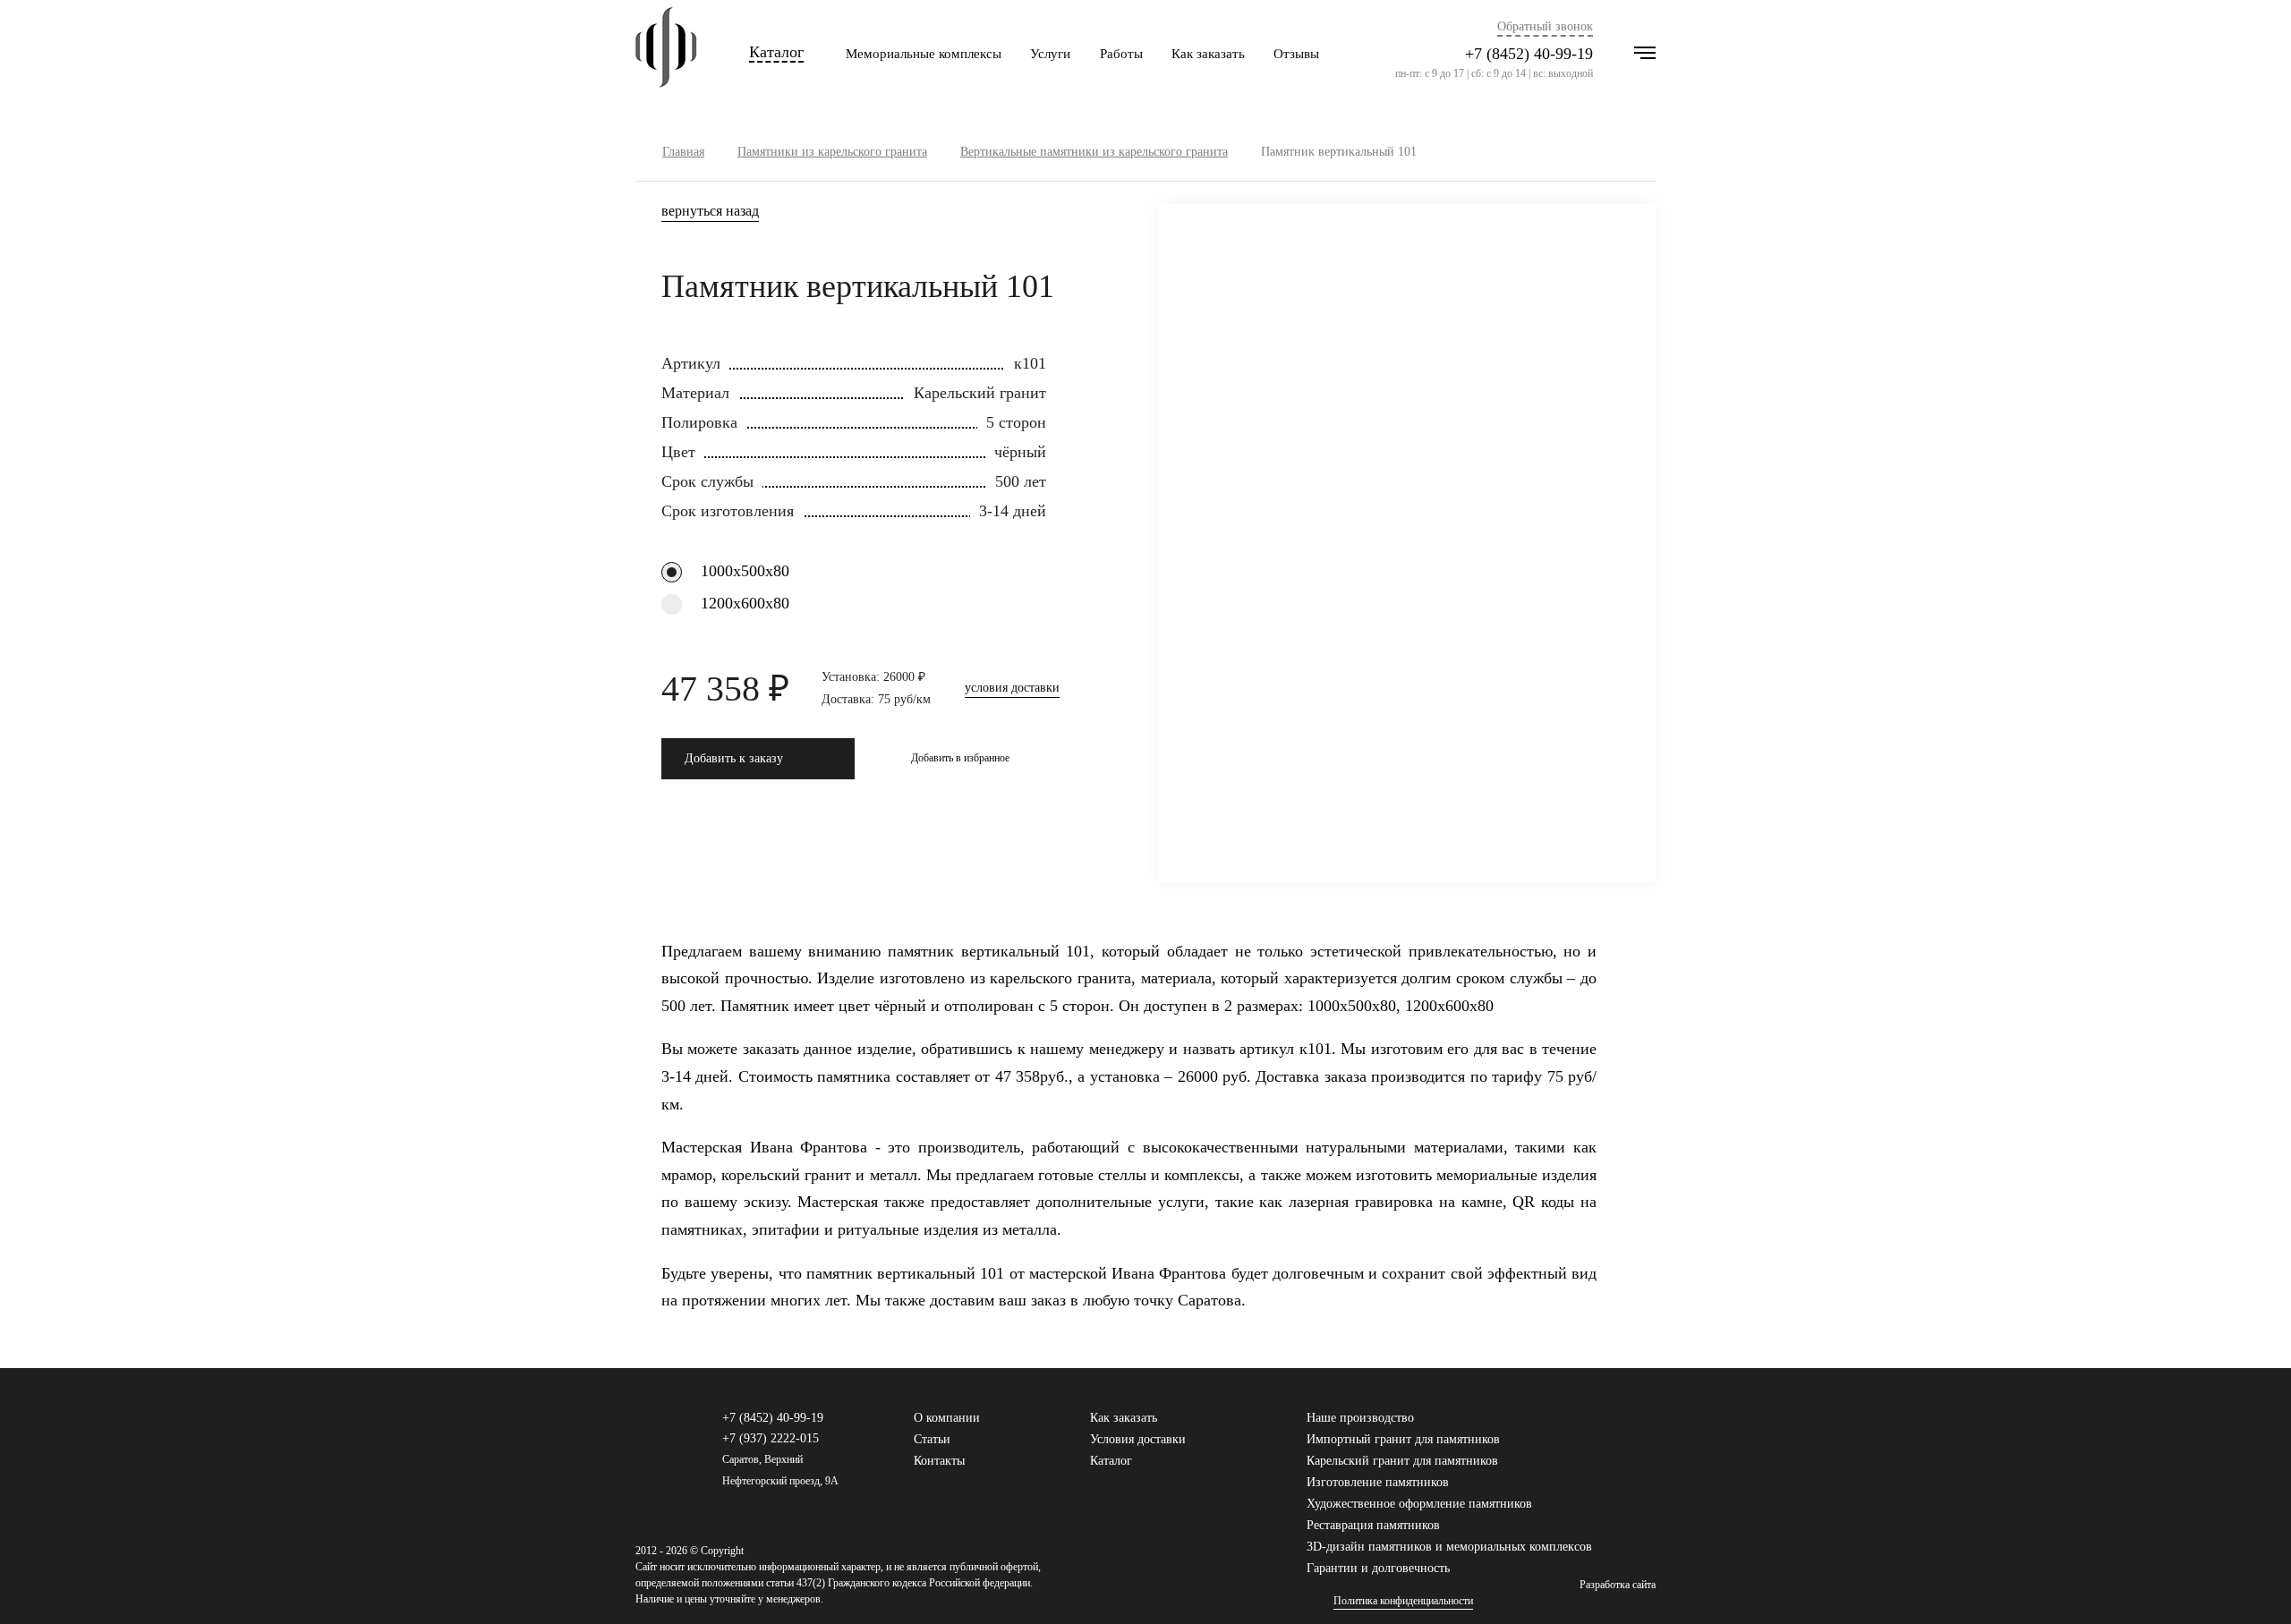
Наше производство (1360, 1418)
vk (1590, 1426)
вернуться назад (710, 211)
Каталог (776, 52)
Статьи (932, 1439)
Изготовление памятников (1378, 1482)
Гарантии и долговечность (1378, 1568)
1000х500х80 (745, 571)
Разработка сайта (1618, 1585)
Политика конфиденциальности (1403, 1601)
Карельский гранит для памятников (1402, 1461)
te (1648, 1426)
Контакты (939, 1461)
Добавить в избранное (960, 758)
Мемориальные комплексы (924, 54)
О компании (947, 1418)
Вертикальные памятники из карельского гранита (1094, 152)
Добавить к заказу (734, 758)
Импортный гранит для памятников (1403, 1439)
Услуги (1050, 54)
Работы (1121, 54)
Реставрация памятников (1373, 1525)
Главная (683, 152)
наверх (2251, 1584)
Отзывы (1296, 54)
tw (1619, 1426)
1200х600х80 (745, 603)
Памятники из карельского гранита (832, 152)
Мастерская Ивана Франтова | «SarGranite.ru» (666, 54)
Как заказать (1208, 54)
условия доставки (1012, 688)
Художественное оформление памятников (1419, 1504)
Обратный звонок (1545, 27)
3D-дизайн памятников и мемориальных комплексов (1449, 1547)
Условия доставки (1138, 1439)
